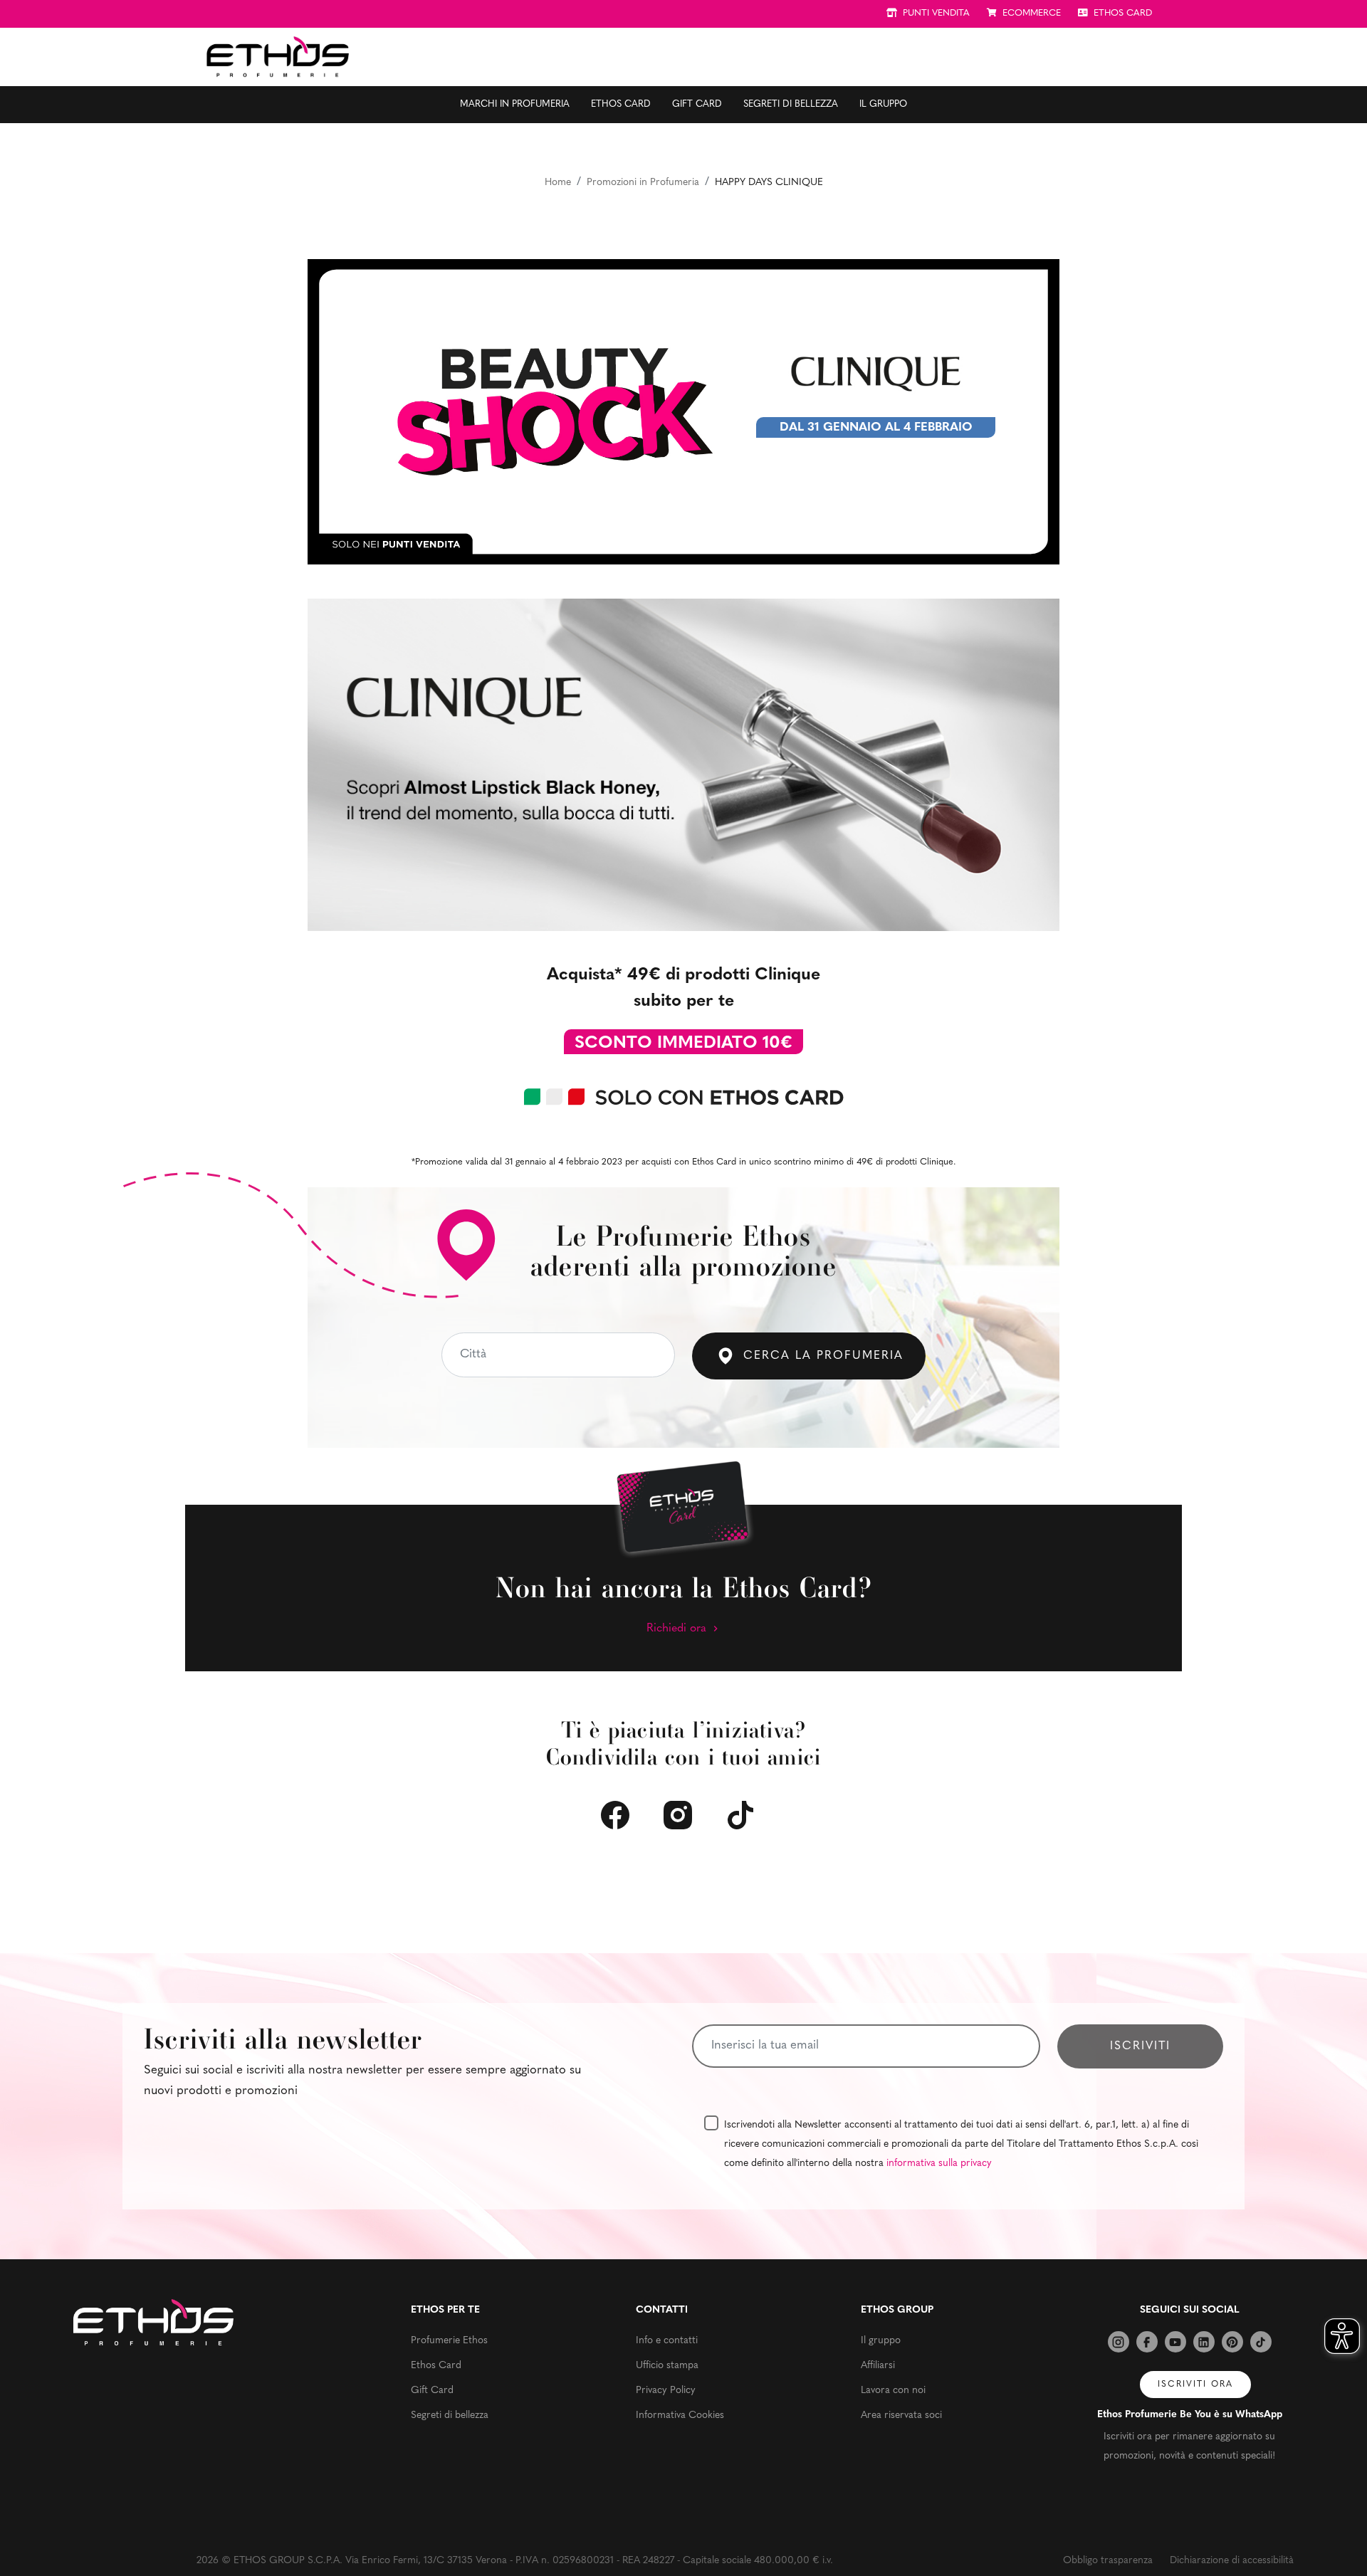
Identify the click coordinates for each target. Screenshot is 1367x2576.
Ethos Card (621, 104)
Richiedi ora (678, 1629)
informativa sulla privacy (939, 2164)
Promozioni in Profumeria (643, 183)
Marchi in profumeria (515, 104)
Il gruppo (883, 104)
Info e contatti (667, 2341)
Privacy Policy (666, 2391)
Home (558, 183)
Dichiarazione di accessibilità (1232, 2561)
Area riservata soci (901, 2415)
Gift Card (697, 104)
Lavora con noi (893, 2391)
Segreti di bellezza (791, 104)
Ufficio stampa (667, 2366)
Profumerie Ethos (449, 2341)
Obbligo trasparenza (1108, 2561)
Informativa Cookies (680, 2415)
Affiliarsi (878, 2366)
